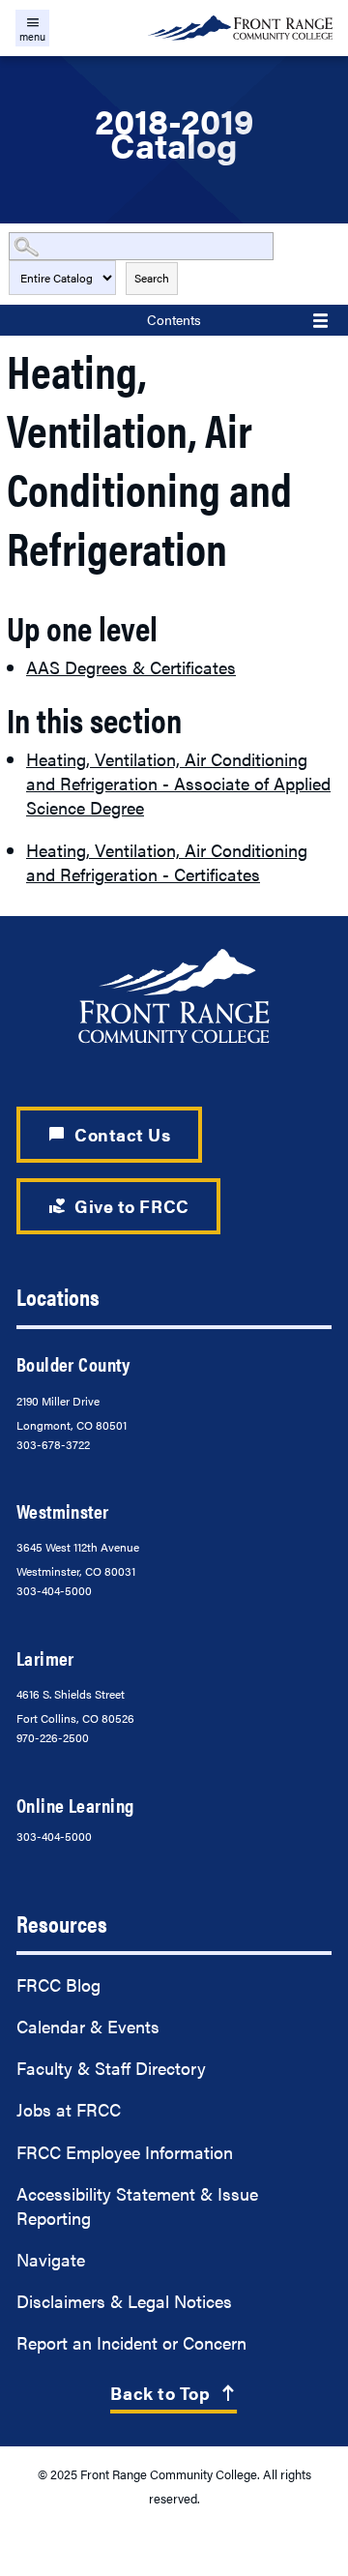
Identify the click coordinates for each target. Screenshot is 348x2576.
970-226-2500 (53, 1737)
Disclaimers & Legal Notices (124, 2301)
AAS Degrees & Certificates (131, 667)
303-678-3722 (53, 1444)
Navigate (51, 2259)
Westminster (63, 1511)
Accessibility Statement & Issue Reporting (137, 2206)
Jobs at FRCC (69, 2109)
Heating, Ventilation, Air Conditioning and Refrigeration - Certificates (167, 862)
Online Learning (75, 1805)
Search (152, 278)
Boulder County (73, 1364)
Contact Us (109, 1134)
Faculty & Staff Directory (111, 2068)
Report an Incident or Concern (131, 2342)
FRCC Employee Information (125, 2152)
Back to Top (174, 2393)
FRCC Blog (58, 1984)
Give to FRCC (118, 1206)
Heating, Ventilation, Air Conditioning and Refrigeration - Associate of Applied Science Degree (178, 783)
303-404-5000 (54, 1590)
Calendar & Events (88, 2026)
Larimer (45, 1658)
